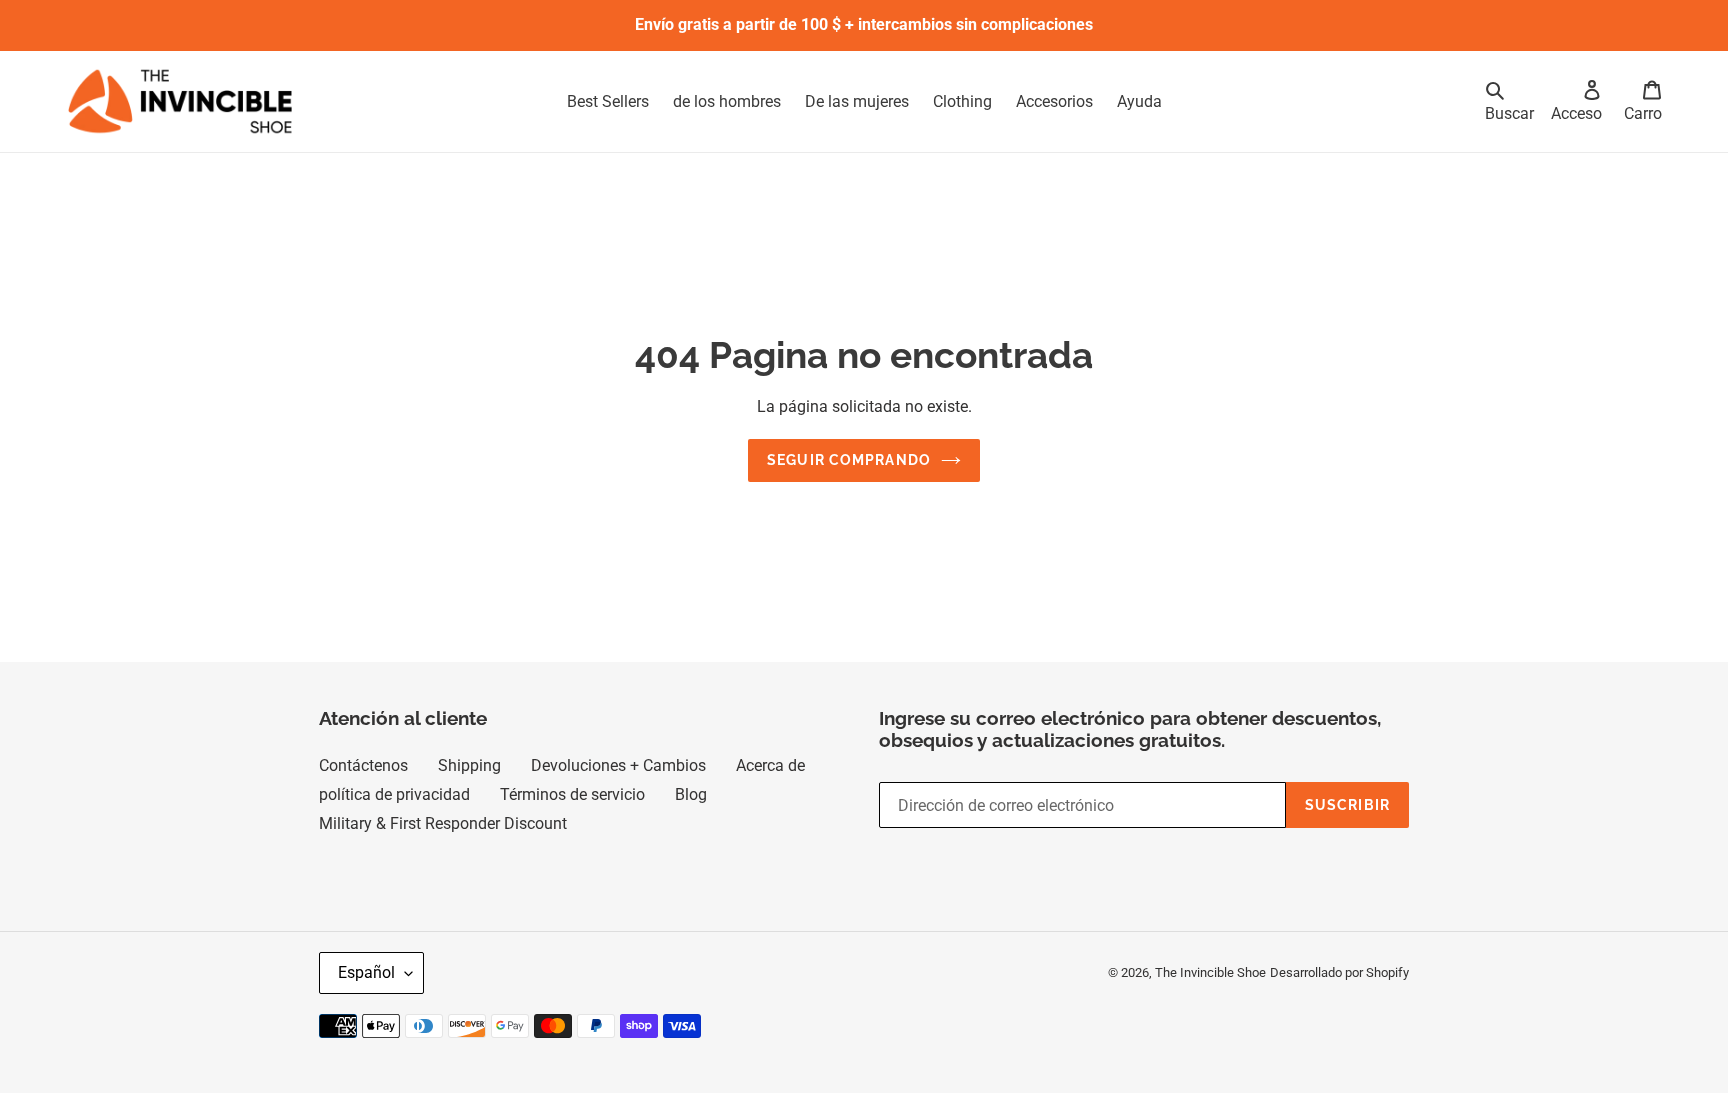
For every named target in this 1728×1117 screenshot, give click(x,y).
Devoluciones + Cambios (618, 765)
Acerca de (770, 765)
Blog (691, 794)
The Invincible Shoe (1210, 972)
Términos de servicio (572, 794)
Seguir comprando (849, 460)
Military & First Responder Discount (443, 823)
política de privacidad (394, 794)
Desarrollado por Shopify (1339, 972)
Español (366, 972)
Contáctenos (363, 765)
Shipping (469, 765)
